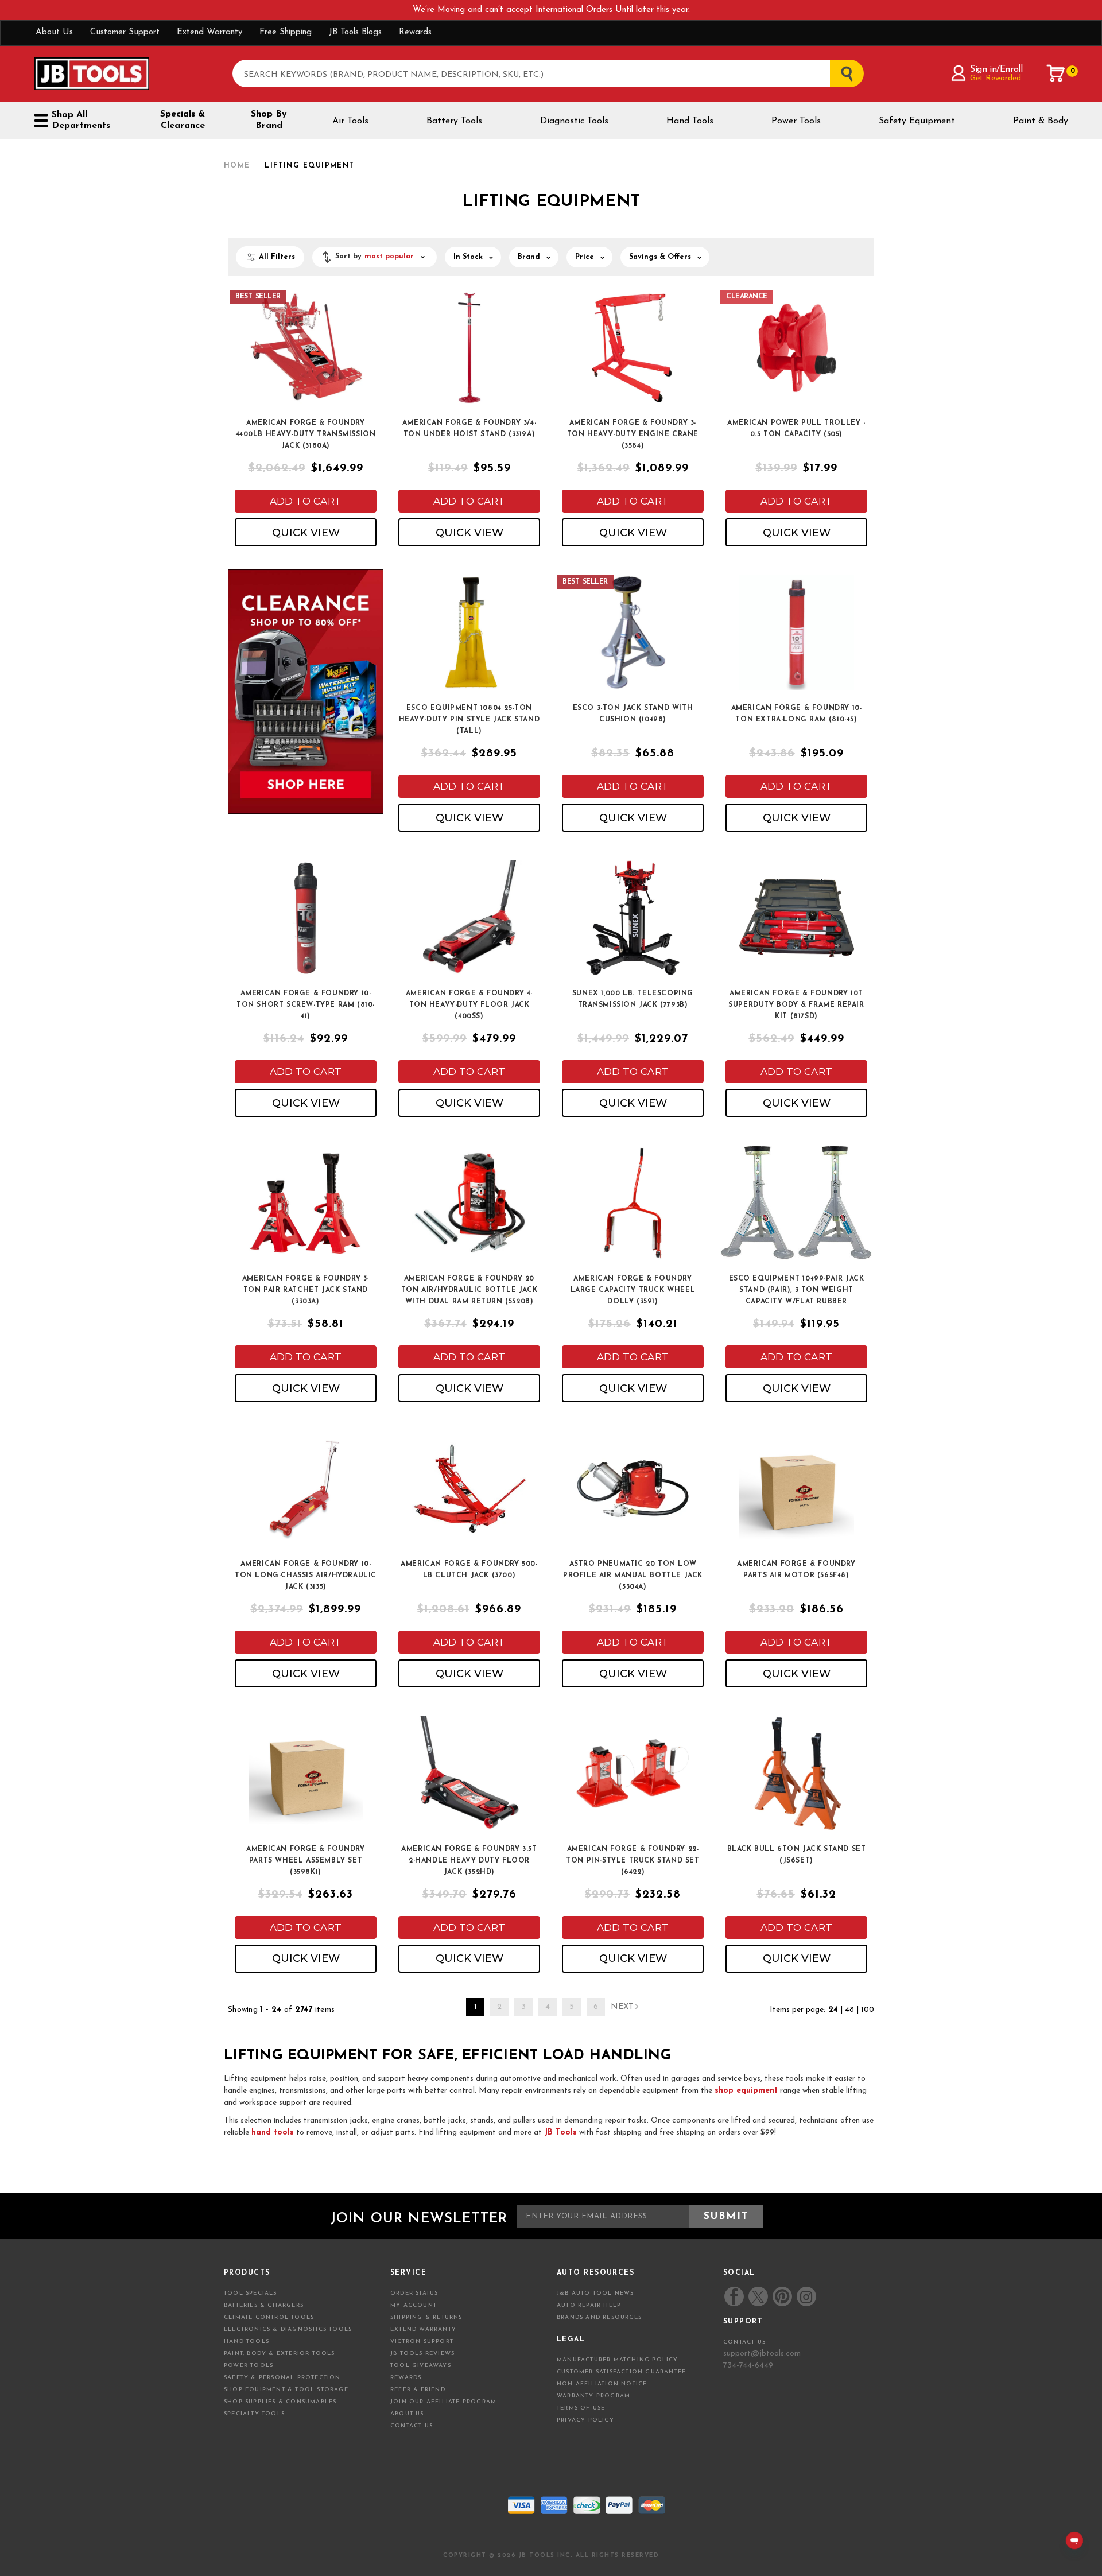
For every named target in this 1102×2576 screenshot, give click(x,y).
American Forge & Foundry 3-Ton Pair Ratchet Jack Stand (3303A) (306, 1290)
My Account (414, 2305)
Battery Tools (454, 121)
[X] (758, 2297)
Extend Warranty (209, 32)
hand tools (273, 2133)
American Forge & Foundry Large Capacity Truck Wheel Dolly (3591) (633, 1290)
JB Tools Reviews (422, 2354)
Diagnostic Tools (574, 121)
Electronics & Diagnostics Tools (288, 2329)
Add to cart (306, 501)
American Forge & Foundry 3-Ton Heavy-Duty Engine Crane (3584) (633, 434)
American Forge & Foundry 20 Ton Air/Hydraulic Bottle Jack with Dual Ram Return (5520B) (469, 1290)
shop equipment (746, 2091)
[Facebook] (734, 2296)
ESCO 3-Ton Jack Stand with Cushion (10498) (633, 714)
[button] (375, 257)
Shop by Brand (269, 120)
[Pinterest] (782, 2296)
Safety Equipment (917, 121)
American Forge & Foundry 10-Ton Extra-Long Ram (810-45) (797, 714)
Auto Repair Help (589, 2305)
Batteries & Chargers (264, 2305)
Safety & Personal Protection (282, 2378)
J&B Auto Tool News (595, 2293)
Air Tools (350, 121)
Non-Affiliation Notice (602, 2384)
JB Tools (560, 2133)
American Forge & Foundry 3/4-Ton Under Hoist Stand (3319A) (469, 429)
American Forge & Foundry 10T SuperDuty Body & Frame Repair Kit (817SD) (796, 1005)
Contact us (744, 2342)
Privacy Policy (585, 2420)
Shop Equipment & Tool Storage (286, 2390)
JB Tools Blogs (355, 32)
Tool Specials (251, 2293)
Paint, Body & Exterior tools (280, 2354)
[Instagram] (806, 2296)
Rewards (415, 32)
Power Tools (796, 121)
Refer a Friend (418, 2390)
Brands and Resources (599, 2317)
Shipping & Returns (426, 2317)
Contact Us (412, 2426)
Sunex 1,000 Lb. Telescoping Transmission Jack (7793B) (633, 999)
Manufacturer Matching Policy (618, 2360)
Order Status (414, 2293)
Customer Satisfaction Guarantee (621, 2372)
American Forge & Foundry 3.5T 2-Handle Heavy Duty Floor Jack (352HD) (469, 1861)
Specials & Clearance (183, 120)
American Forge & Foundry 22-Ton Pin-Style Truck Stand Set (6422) (633, 1861)
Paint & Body (1041, 121)
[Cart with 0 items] (1056, 73)
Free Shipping (286, 32)
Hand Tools (690, 121)
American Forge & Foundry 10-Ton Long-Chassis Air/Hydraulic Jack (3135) (306, 1576)
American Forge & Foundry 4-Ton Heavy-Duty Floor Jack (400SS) (469, 1005)
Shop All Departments (81, 120)
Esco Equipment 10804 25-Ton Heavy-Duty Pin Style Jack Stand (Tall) (469, 720)
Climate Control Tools (269, 2317)
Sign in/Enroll (996, 69)
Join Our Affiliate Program (443, 2402)
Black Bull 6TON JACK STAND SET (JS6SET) (797, 1855)
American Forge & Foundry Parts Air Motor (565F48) (796, 1570)
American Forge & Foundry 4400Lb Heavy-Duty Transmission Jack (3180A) (306, 434)
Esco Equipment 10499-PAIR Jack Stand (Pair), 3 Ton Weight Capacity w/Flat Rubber (797, 1290)
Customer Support (125, 32)
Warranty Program (593, 2396)
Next (622, 2007)
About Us (54, 32)
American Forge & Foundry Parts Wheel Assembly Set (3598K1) (305, 1861)
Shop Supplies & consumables (280, 2402)
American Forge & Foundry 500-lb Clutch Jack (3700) (469, 1570)
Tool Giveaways (421, 2366)
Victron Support (422, 2342)
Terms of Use (581, 2408)
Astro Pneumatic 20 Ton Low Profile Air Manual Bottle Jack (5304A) (633, 1576)
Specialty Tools (254, 2414)
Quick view (306, 533)
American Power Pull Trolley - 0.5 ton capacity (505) (796, 429)
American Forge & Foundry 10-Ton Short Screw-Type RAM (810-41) (306, 1005)
